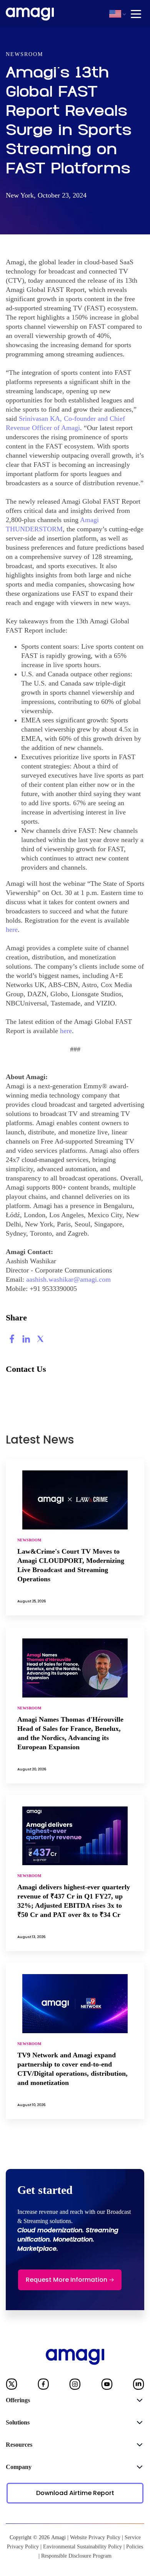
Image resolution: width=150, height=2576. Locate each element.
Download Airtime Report (75, 2493)
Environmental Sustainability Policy (82, 2547)
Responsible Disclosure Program (76, 2556)
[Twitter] (12, 2386)
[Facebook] (43, 2386)
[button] (115, 14)
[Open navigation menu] (136, 14)
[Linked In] (138, 2386)
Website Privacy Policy (95, 2537)
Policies (135, 2547)
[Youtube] (107, 2386)
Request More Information (67, 2280)
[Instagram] (75, 2386)
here (12, 930)
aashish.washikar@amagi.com (68, 1279)
